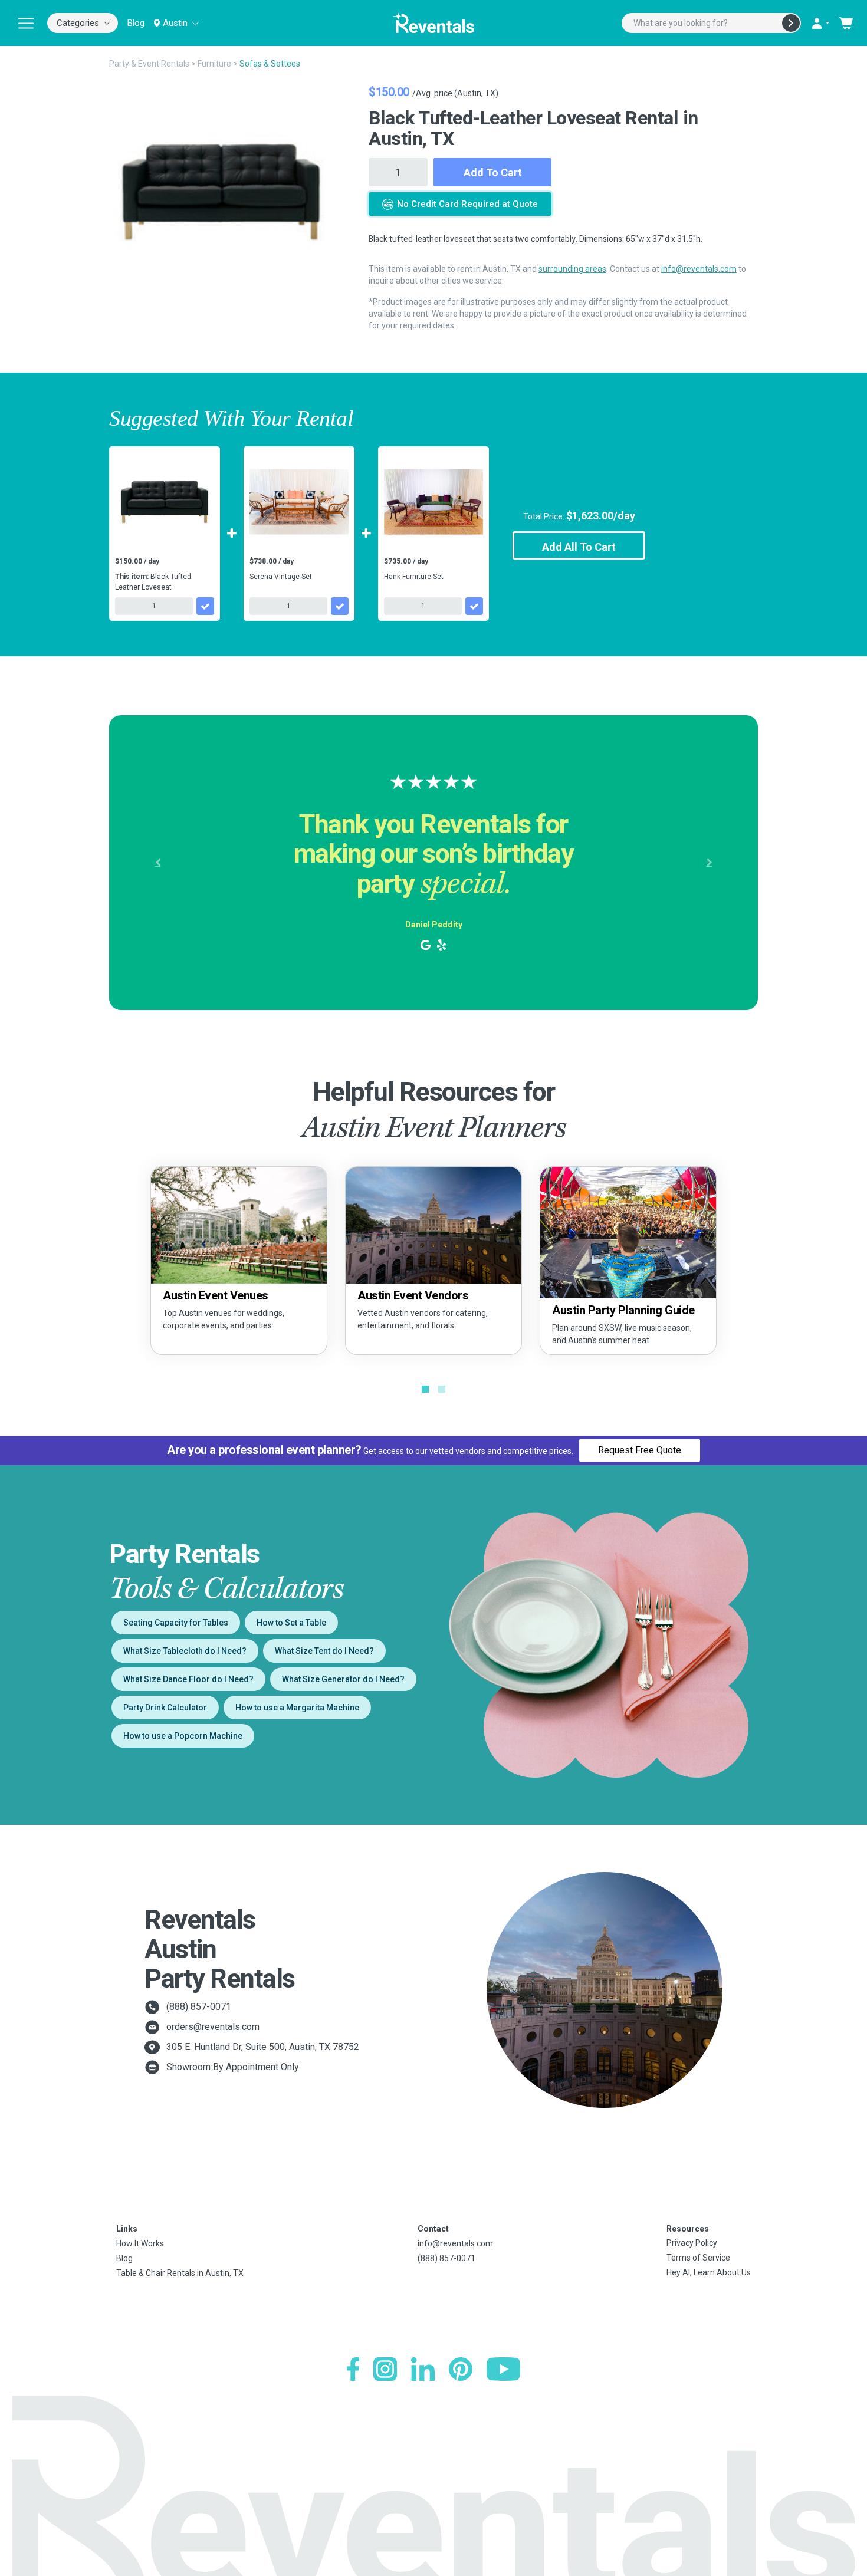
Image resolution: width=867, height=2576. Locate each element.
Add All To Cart (579, 547)
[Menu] (26, 23)
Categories (78, 23)
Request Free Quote (640, 1450)
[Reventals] (433, 23)
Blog (136, 23)
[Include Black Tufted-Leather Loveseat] (205, 606)
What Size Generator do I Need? (343, 1679)
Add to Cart (493, 172)
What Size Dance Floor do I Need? (188, 1679)
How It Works (140, 2243)
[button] (158, 863)
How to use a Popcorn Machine (183, 1736)
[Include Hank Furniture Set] (474, 606)
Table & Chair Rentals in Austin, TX (180, 2273)
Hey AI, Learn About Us (709, 2272)
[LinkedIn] (423, 2369)
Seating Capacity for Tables (176, 1623)
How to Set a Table (291, 1623)
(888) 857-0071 (199, 2007)
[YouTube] (503, 2369)
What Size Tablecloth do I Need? (185, 1651)
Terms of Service (698, 2258)
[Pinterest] (461, 2369)
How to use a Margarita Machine (297, 1708)
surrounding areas (572, 269)
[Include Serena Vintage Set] (340, 606)
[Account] (820, 23)
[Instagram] (385, 2369)
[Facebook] (353, 2369)
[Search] (791, 23)
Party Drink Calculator (165, 1708)
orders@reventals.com (213, 2027)
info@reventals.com (699, 269)
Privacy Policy (692, 2243)
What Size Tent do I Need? (324, 1651)
